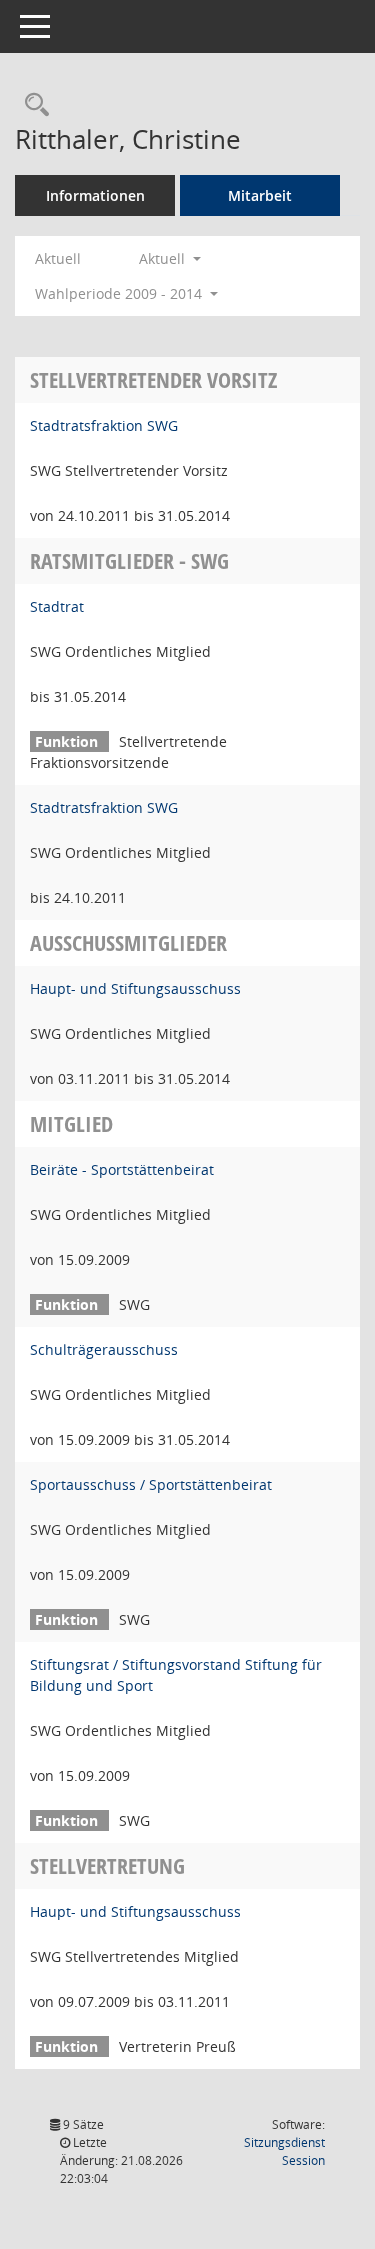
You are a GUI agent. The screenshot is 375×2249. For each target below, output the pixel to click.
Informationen (95, 195)
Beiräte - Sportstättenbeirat (122, 1169)
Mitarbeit (260, 195)
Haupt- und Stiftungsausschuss (135, 988)
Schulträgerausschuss (104, 1349)
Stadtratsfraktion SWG (104, 425)
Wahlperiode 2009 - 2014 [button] (120, 293)
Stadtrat (57, 606)
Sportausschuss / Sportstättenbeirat (151, 1484)
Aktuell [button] (164, 258)
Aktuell (58, 258)
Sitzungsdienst (284, 2151)
